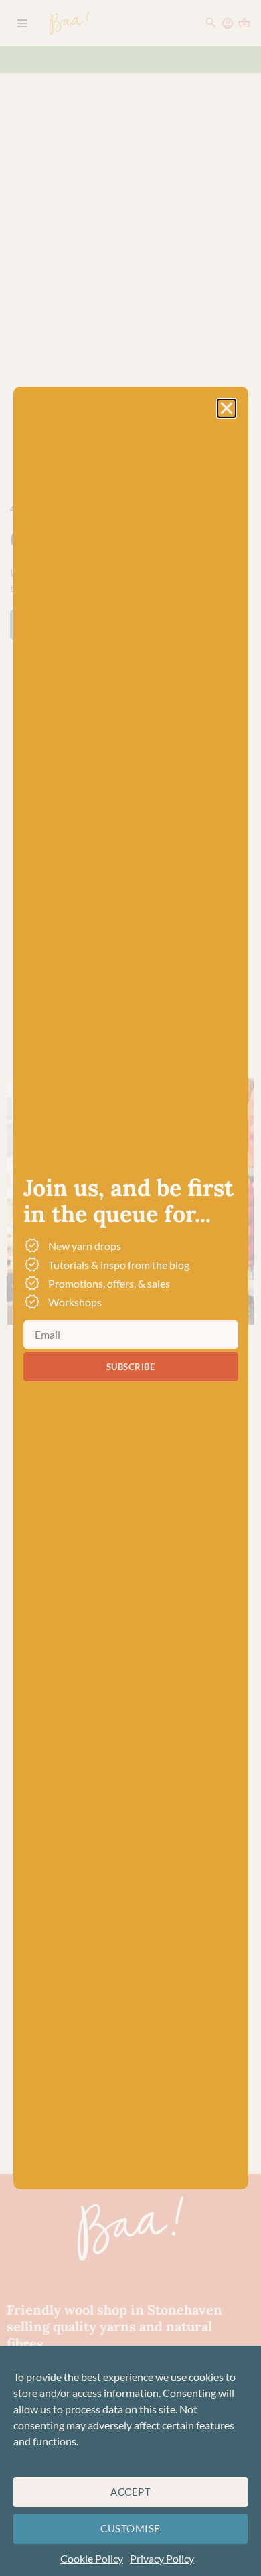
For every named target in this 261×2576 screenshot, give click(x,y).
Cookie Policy (92, 2558)
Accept (130, 2492)
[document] (130, 1288)
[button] (227, 408)
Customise (130, 2528)
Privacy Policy (162, 2558)
